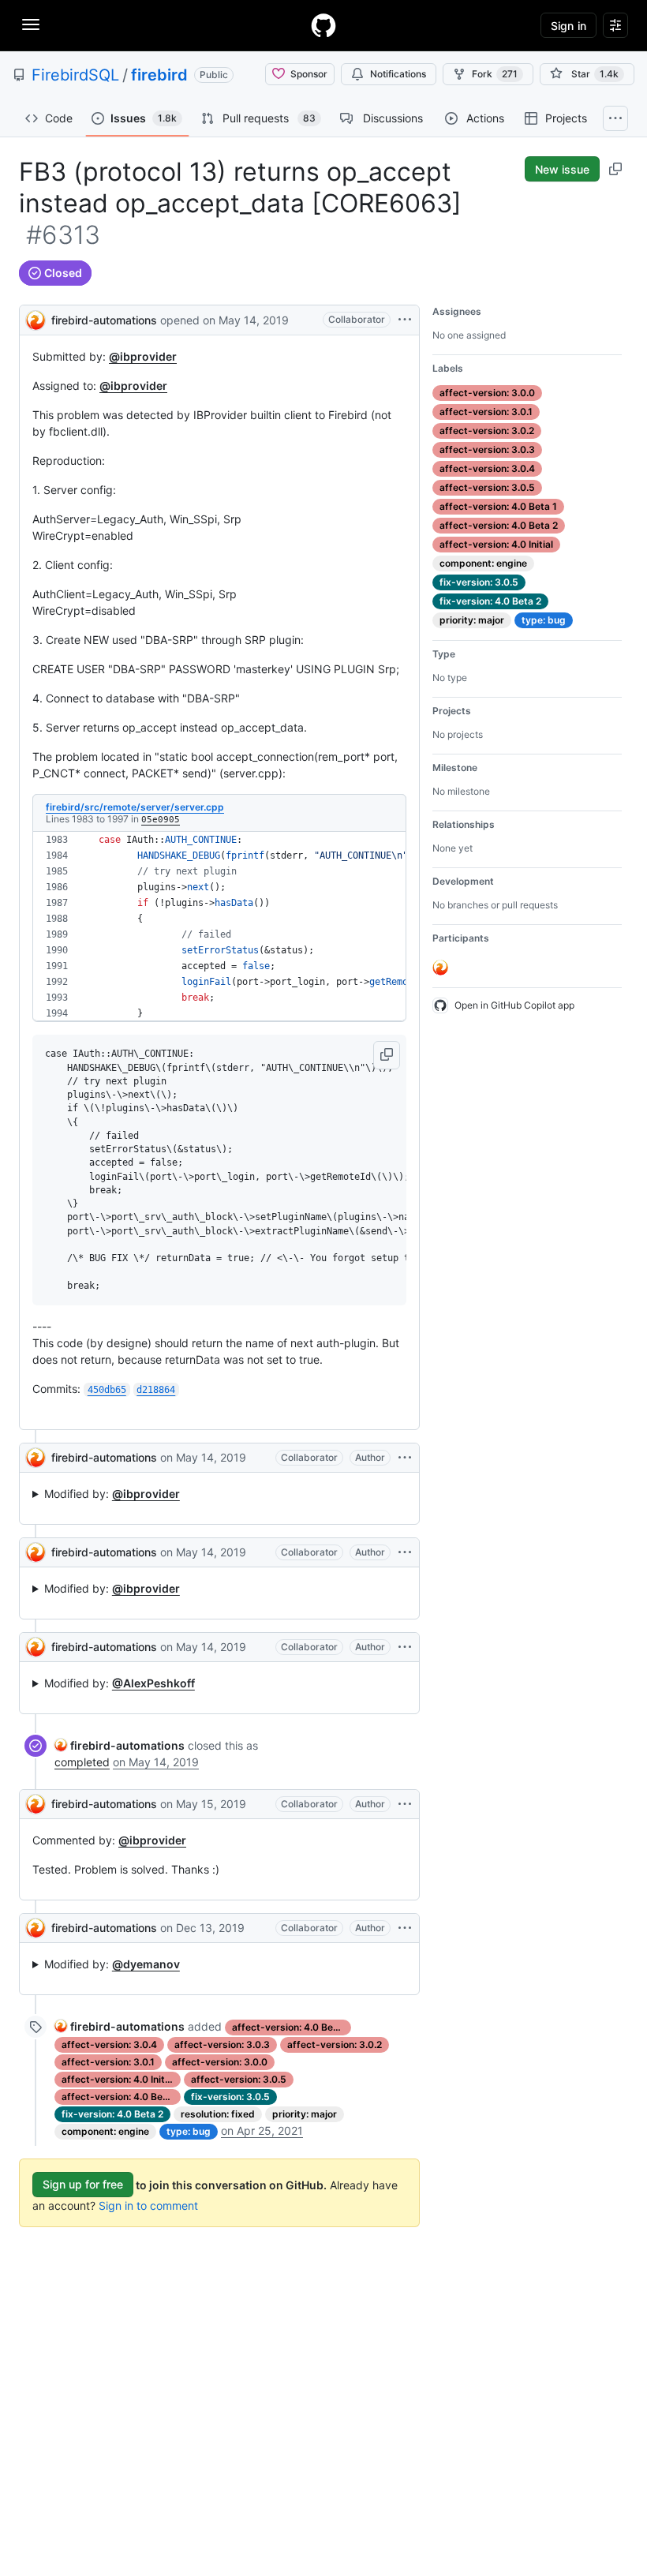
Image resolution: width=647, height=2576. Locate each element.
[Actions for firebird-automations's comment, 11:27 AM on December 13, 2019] (405, 1928)
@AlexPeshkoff (153, 1683)
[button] (387, 1055)
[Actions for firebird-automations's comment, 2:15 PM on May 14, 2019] (405, 1552)
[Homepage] (323, 25)
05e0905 (161, 820)
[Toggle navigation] (31, 24)
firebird (159, 75)
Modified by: (112, 1494)
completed (82, 1762)
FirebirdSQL (75, 75)
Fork (495, 74)
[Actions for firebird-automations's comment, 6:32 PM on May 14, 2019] (405, 1647)
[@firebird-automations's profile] (36, 318)
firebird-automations (104, 320)
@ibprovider (143, 356)
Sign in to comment (148, 2205)
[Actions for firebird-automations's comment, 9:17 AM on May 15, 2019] (405, 1804)
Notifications (398, 74)
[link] (120, 1745)
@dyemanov (146, 1964)
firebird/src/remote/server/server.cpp (135, 807)
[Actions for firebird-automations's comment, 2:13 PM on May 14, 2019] (405, 1458)
